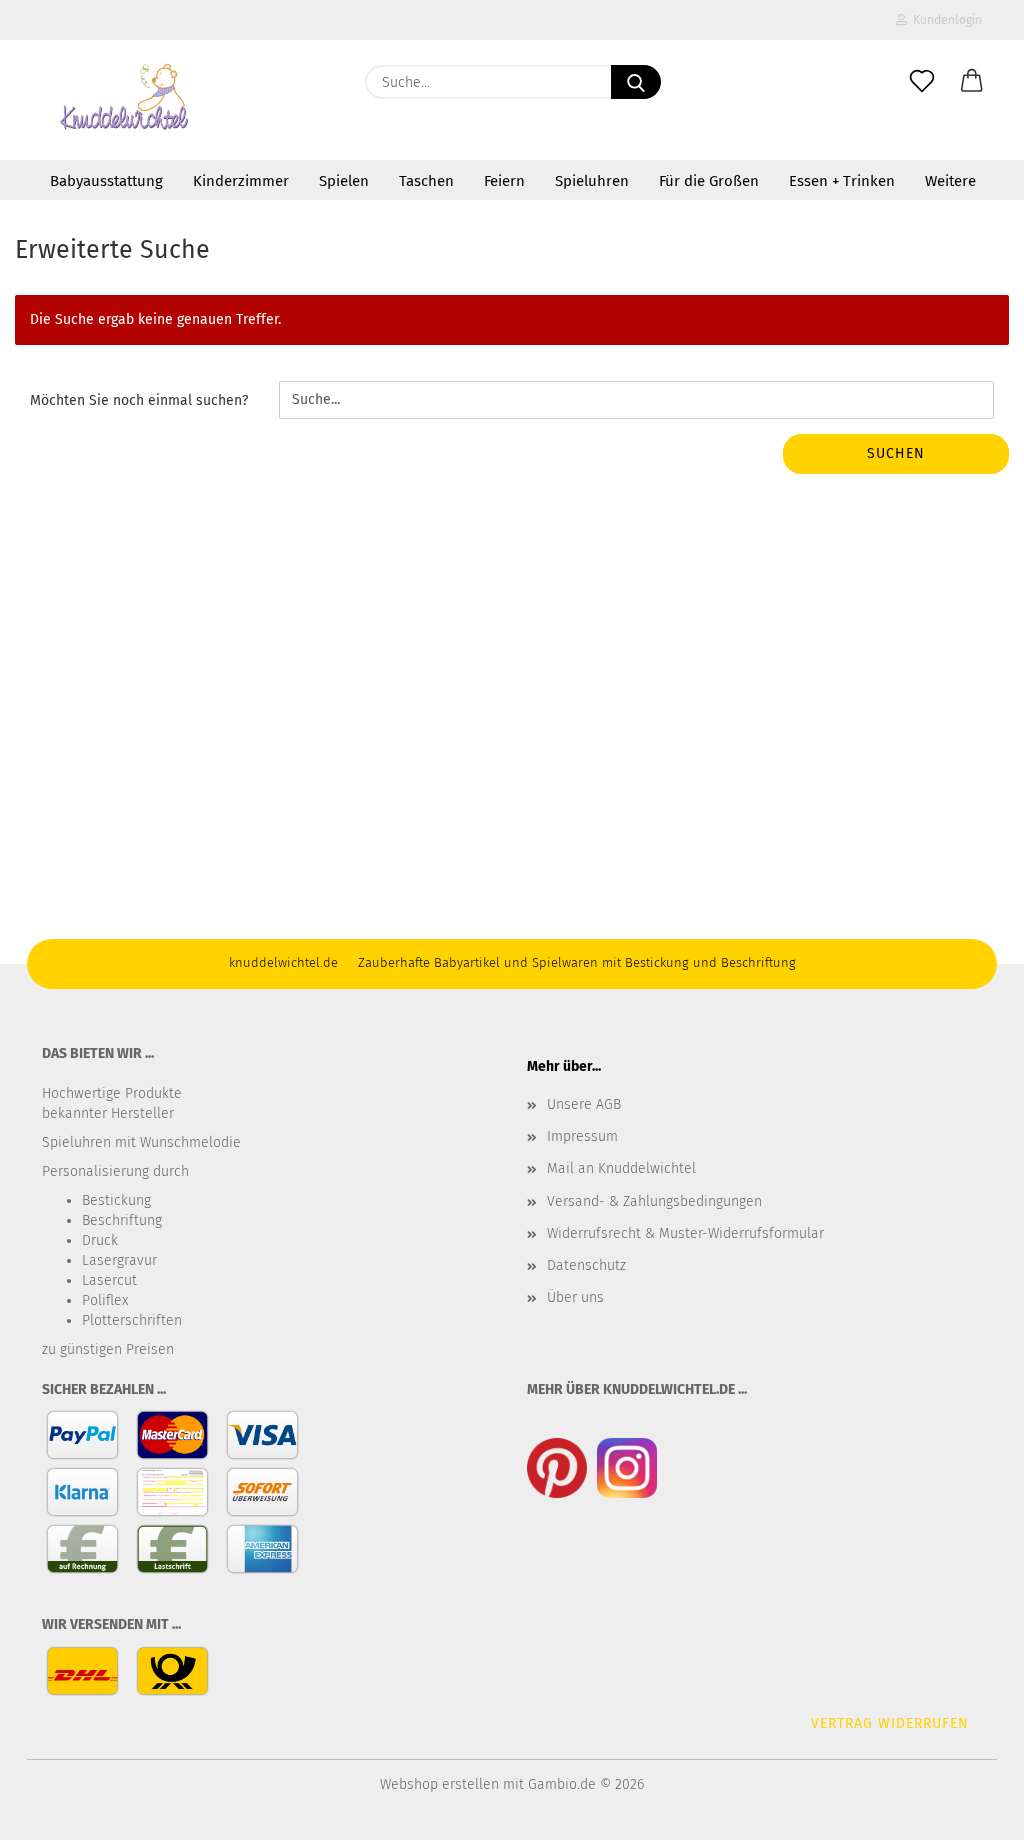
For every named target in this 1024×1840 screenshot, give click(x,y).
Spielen (344, 181)
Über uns (575, 1297)
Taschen (426, 181)
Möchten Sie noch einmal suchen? (139, 400)
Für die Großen (709, 181)
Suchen (896, 453)
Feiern (504, 181)
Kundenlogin (944, 20)
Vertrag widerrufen (890, 1723)
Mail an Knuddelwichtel (621, 1168)
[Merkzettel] (922, 82)
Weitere (950, 181)
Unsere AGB (584, 1104)
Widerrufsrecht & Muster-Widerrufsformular (685, 1233)
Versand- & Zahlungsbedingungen (654, 1201)
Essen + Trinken (842, 181)
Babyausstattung (106, 181)
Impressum (582, 1136)
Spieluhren (592, 181)
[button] (972, 82)
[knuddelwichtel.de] (125, 100)
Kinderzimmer (241, 181)
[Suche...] (636, 82)
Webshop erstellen (439, 1784)
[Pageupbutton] (969, 1810)
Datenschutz (586, 1265)
